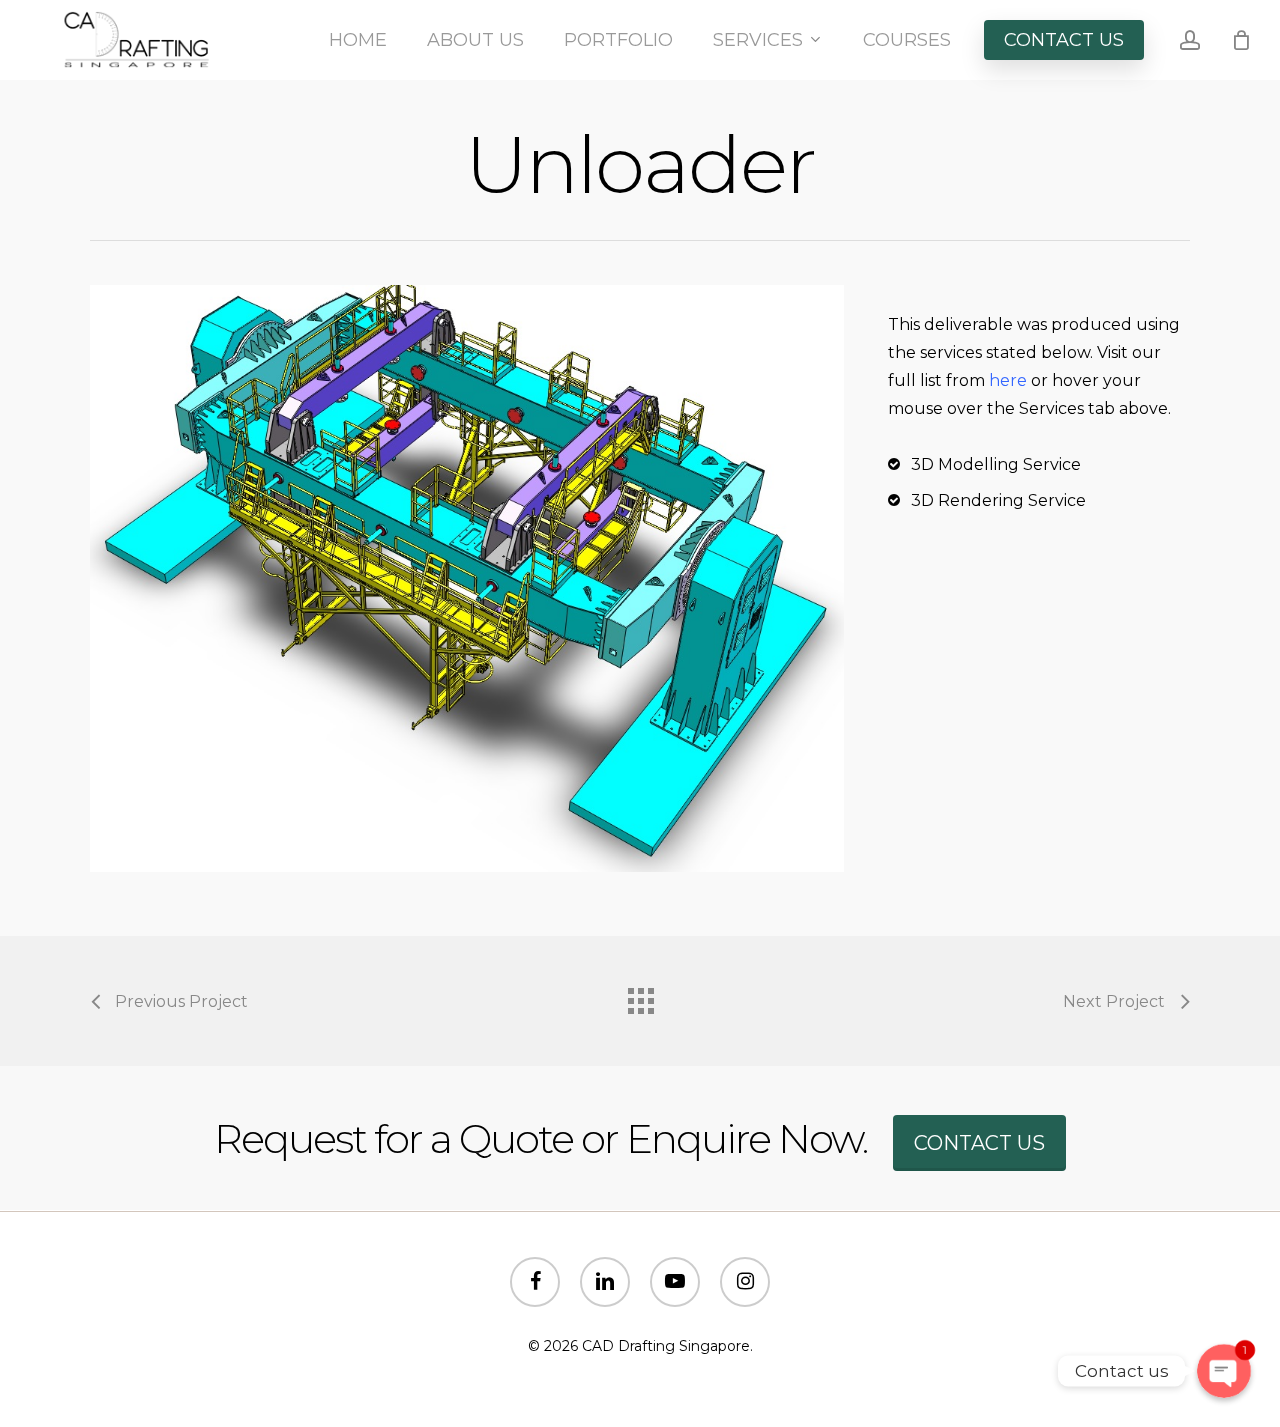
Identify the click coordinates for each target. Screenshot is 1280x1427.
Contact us (979, 1143)
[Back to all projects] (640, 996)
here (1008, 380)
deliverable (968, 324)
